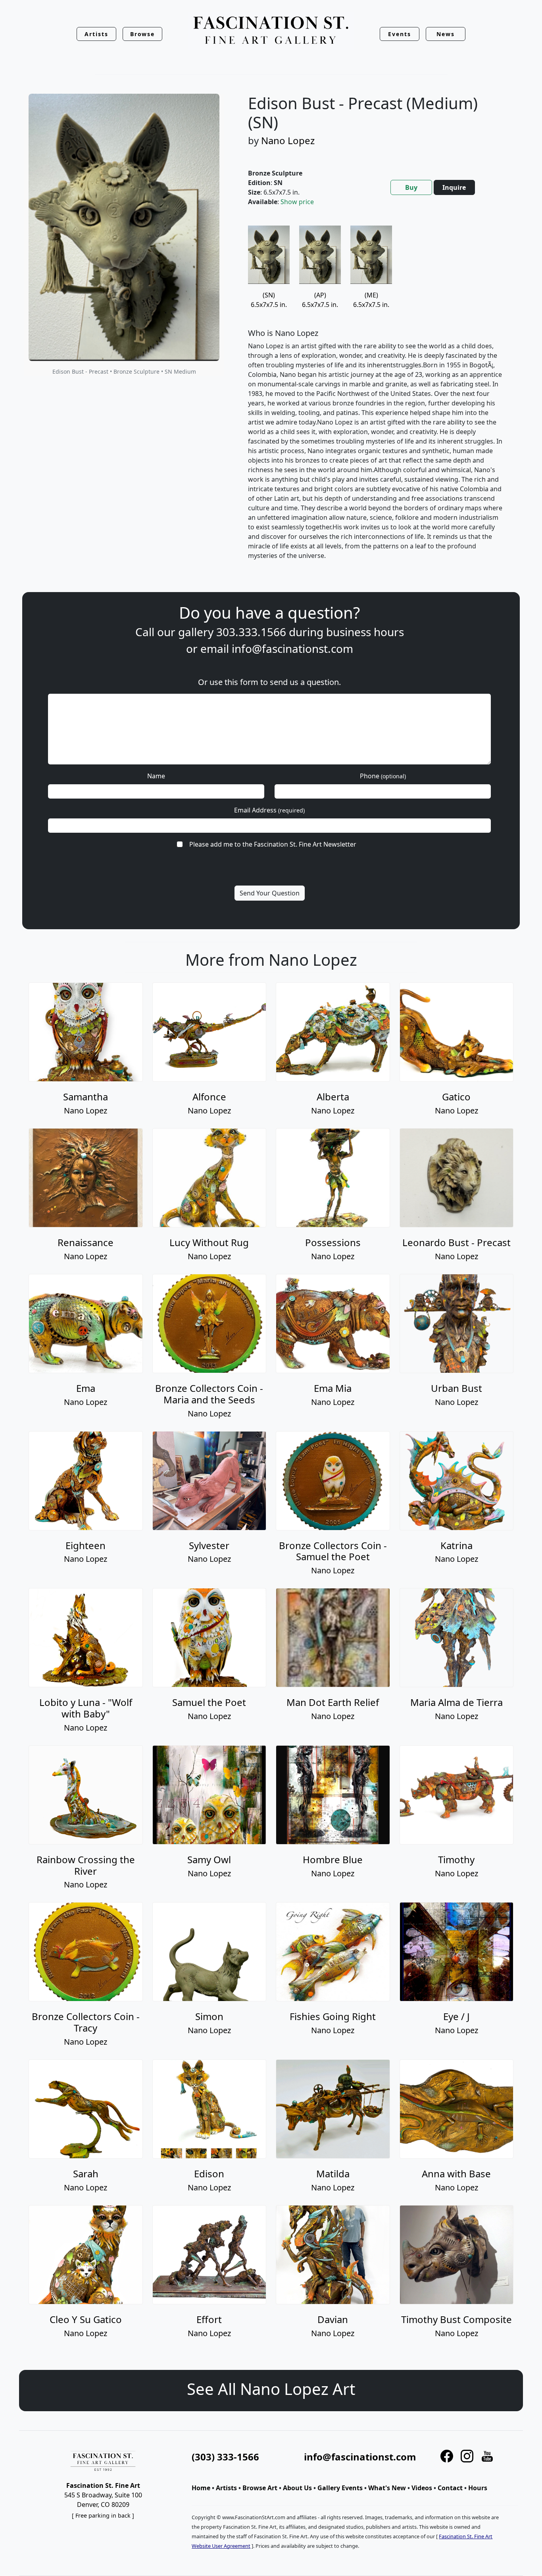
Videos (422, 2488)
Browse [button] (143, 34)
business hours (365, 632)
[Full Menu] (271, 31)
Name (156, 776)
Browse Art (260, 2488)
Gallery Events (340, 2488)
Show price (297, 202)
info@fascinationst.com (292, 648)
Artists (226, 2488)
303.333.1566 (251, 632)
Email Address (269, 810)
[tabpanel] (376, 399)
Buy (411, 187)
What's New (387, 2488)
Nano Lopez (288, 140)
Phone (383, 776)
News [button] (446, 34)
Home (201, 2488)
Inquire (454, 187)
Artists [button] (96, 34)
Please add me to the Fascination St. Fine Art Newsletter (273, 844)
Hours (478, 2488)
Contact (450, 2488)
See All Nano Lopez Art (271, 2389)
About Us (297, 2488)
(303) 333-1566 (225, 2457)
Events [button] (400, 34)
